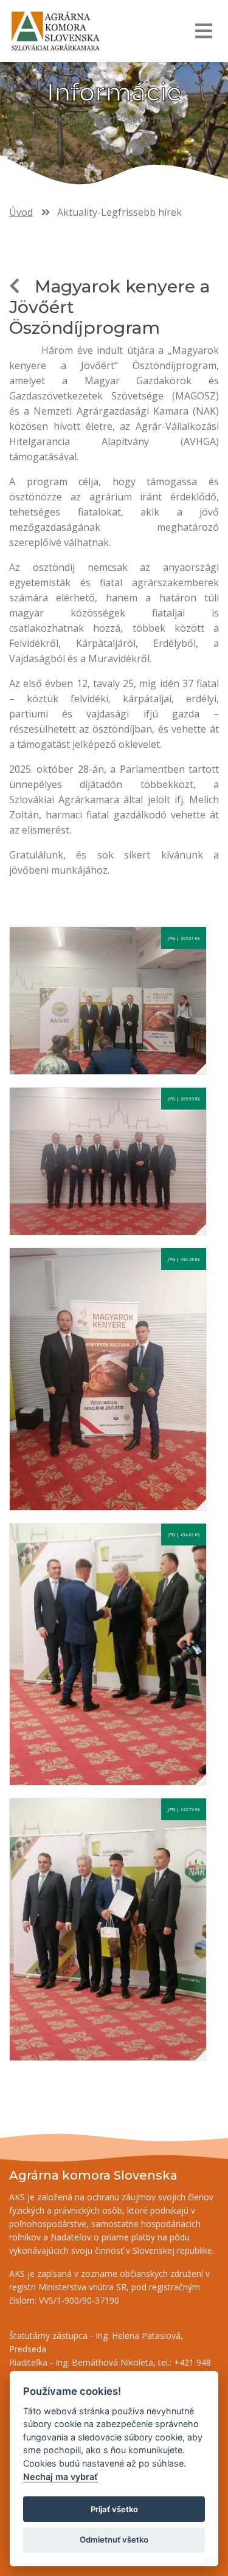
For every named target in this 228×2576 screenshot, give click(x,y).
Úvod (21, 212)
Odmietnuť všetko (114, 2540)
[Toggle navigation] (203, 31)
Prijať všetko (114, 2509)
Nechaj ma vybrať (60, 2477)
